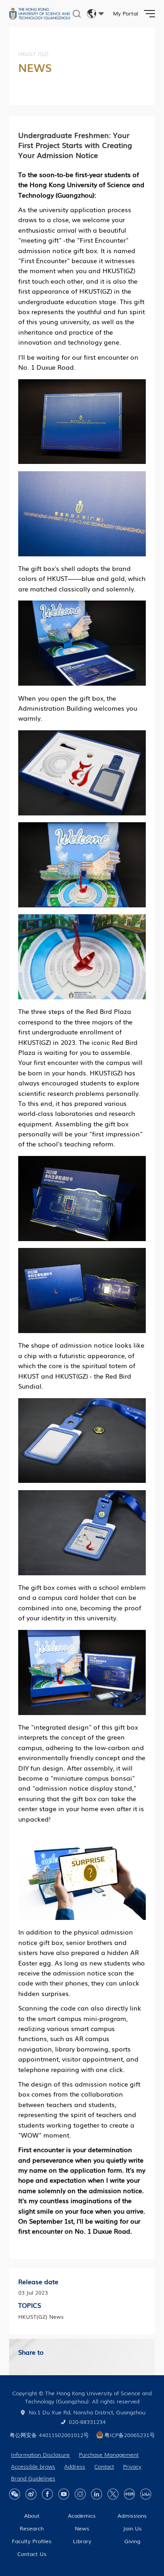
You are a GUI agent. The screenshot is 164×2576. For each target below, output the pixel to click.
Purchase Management (109, 2454)
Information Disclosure (40, 2454)
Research (32, 2528)
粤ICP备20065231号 (130, 2435)
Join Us (132, 2528)
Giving (132, 2541)
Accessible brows (33, 2466)
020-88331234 (87, 2422)
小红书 (129, 2494)
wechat (15, 2494)
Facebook (47, 2494)
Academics (82, 2515)
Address (75, 2466)
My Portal (126, 13)
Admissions (132, 2515)
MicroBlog (31, 2494)
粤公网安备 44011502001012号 (49, 2435)
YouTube (64, 2494)
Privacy (132, 2466)
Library (82, 2541)
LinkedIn (97, 2494)
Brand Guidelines (33, 2478)
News (82, 2528)
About (32, 2515)
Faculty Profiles (32, 2541)
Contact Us (32, 2554)
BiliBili (146, 2494)
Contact (104, 2466)
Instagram (80, 2494)
